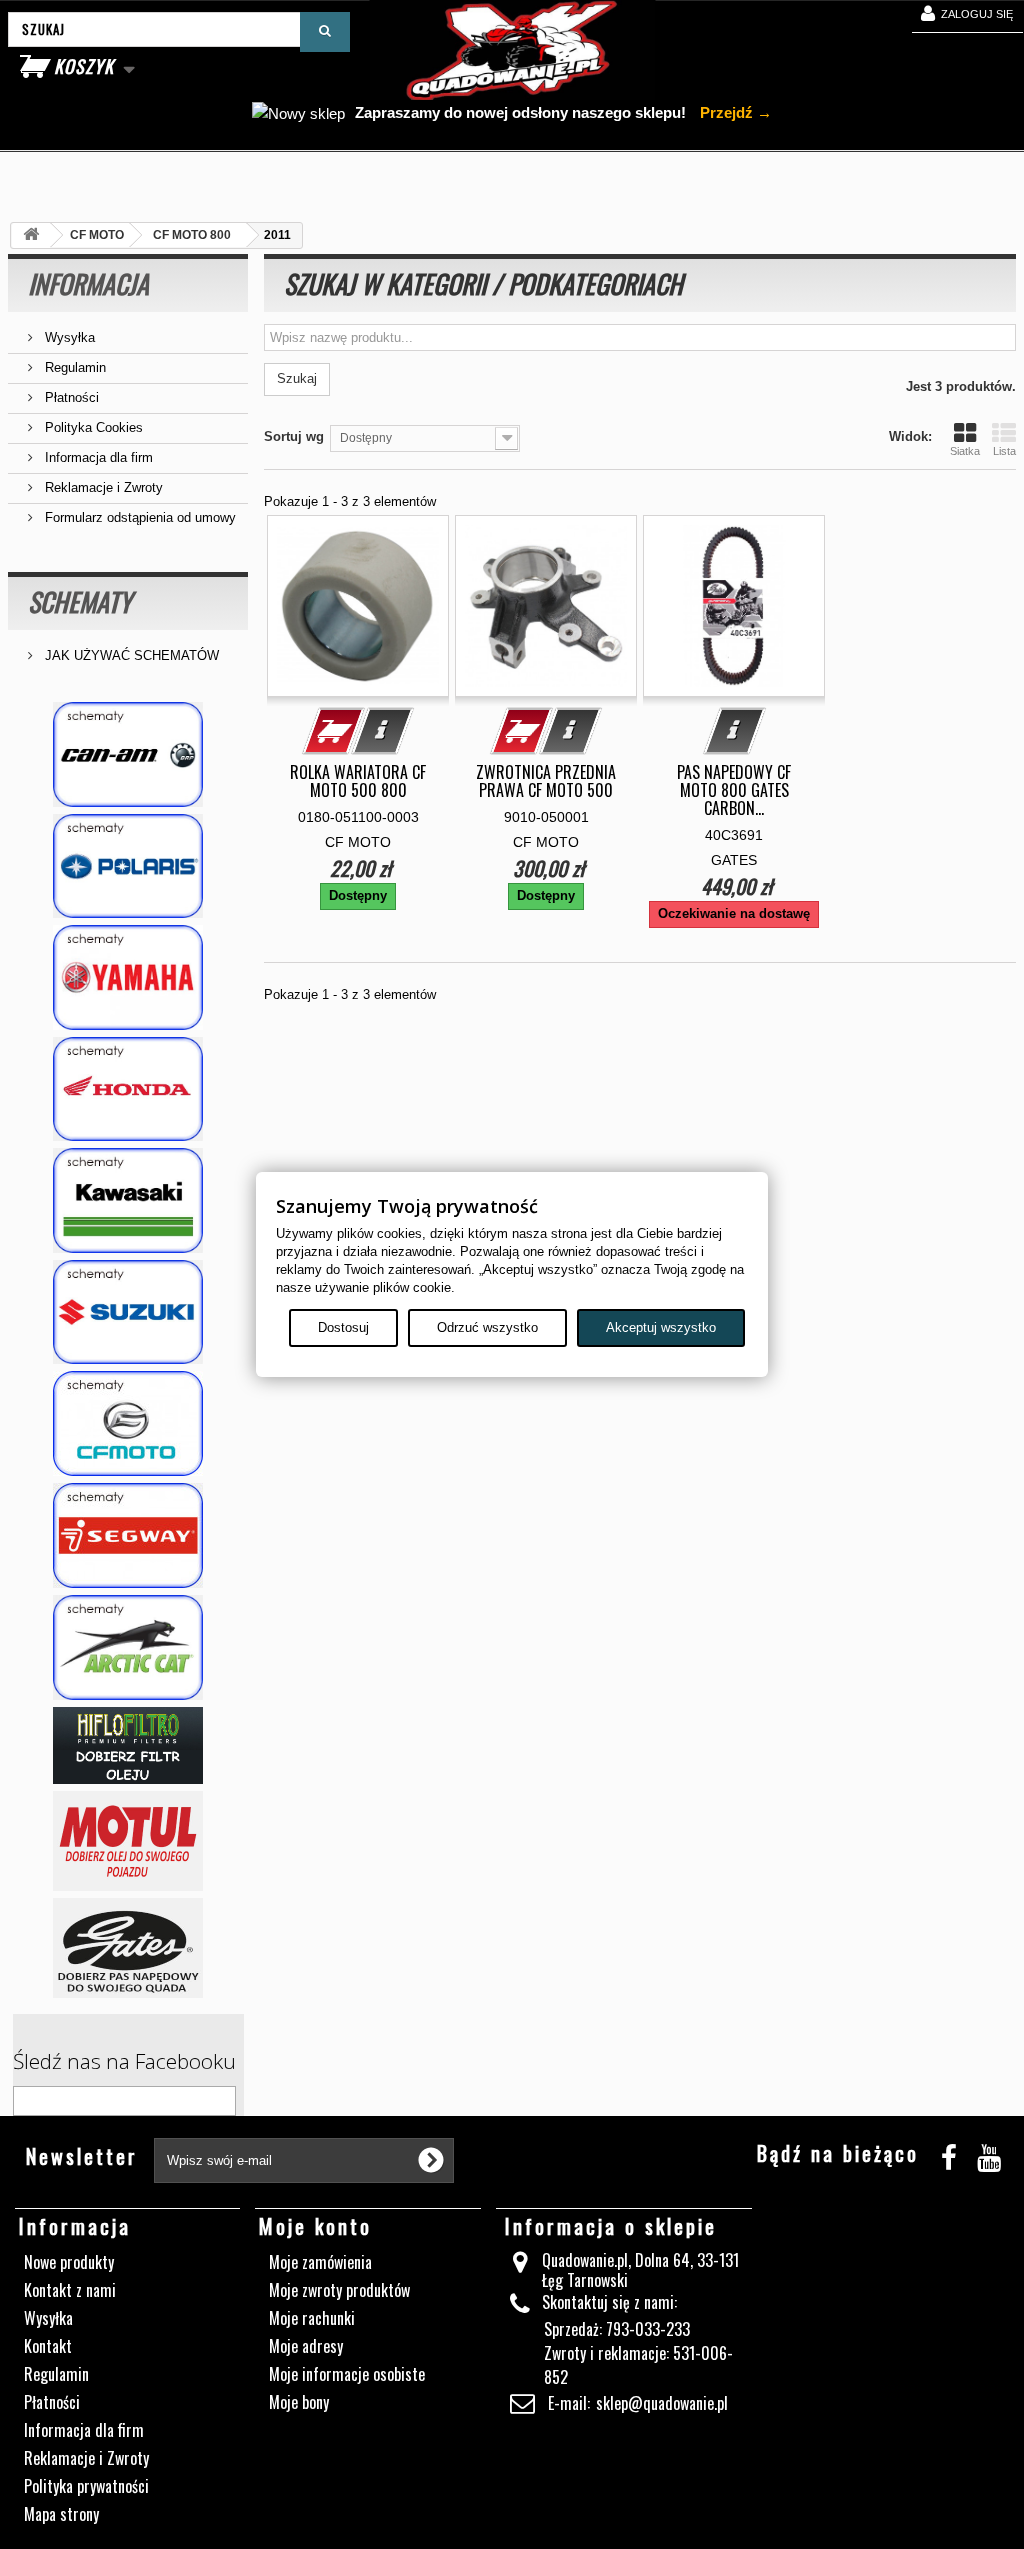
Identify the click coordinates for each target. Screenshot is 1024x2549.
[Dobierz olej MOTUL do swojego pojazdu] (128, 1841)
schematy (80, 601)
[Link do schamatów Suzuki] (128, 1312)
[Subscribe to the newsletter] (431, 2160)
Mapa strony (61, 2514)
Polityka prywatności (86, 2486)
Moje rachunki (312, 2318)
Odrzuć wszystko (487, 1327)
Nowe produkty (69, 2262)
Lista (1004, 451)
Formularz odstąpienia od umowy (138, 517)
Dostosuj (343, 1327)
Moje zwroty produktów (339, 2290)
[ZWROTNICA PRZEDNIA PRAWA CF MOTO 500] (546, 606)
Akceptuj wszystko (661, 1327)
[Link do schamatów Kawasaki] (128, 1200)
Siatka (965, 451)
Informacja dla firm (97, 457)
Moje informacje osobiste (347, 2374)
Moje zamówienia (320, 2262)
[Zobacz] (383, 731)
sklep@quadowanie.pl (662, 2403)
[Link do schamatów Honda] (128, 1089)
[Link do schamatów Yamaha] (128, 977)
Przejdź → (734, 112)
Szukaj (297, 378)
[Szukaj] (325, 32)
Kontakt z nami (70, 2290)
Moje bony (299, 2402)
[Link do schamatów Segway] (128, 1535)
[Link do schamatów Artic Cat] (128, 1647)
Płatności (70, 397)
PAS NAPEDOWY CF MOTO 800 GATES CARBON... (734, 790)
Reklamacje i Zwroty (102, 487)
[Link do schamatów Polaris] (128, 866)
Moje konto (315, 2226)
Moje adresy (306, 2346)
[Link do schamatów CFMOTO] (128, 1423)
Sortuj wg (294, 436)
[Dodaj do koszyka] (334, 731)
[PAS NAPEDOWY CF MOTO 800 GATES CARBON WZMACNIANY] (734, 606)
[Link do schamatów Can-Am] (128, 754)
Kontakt (48, 2346)
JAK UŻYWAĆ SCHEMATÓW (130, 655)
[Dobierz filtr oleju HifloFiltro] (128, 1745)
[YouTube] (989, 2154)
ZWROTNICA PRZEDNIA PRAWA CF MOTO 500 (546, 781)
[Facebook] (949, 2154)
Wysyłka (68, 337)
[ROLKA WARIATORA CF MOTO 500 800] (358, 606)
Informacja (88, 283)
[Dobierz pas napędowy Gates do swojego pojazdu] (128, 1948)
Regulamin (73, 367)
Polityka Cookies (92, 427)
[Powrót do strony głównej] (31, 235)
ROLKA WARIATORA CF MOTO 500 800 (358, 781)
